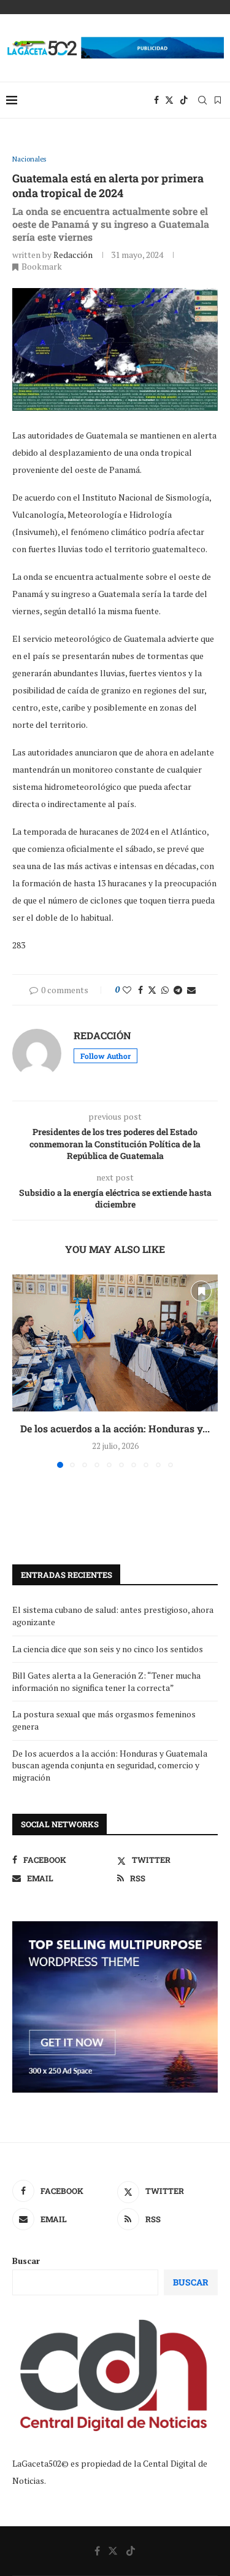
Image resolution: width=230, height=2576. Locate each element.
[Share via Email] (191, 990)
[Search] (202, 100)
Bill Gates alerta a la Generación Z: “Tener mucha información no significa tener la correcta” (106, 1681)
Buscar (26, 2261)
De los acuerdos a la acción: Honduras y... (115, 1428)
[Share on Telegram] (178, 990)
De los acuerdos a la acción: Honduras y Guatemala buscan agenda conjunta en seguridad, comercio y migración (110, 1765)
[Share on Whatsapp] (165, 990)
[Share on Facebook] (140, 990)
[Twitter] (169, 100)
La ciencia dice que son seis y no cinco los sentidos (108, 1649)
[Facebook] (156, 100)
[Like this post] (127, 990)
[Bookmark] (218, 100)
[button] (23, 1370)
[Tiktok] (184, 100)
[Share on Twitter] (152, 990)
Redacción (73, 255)
